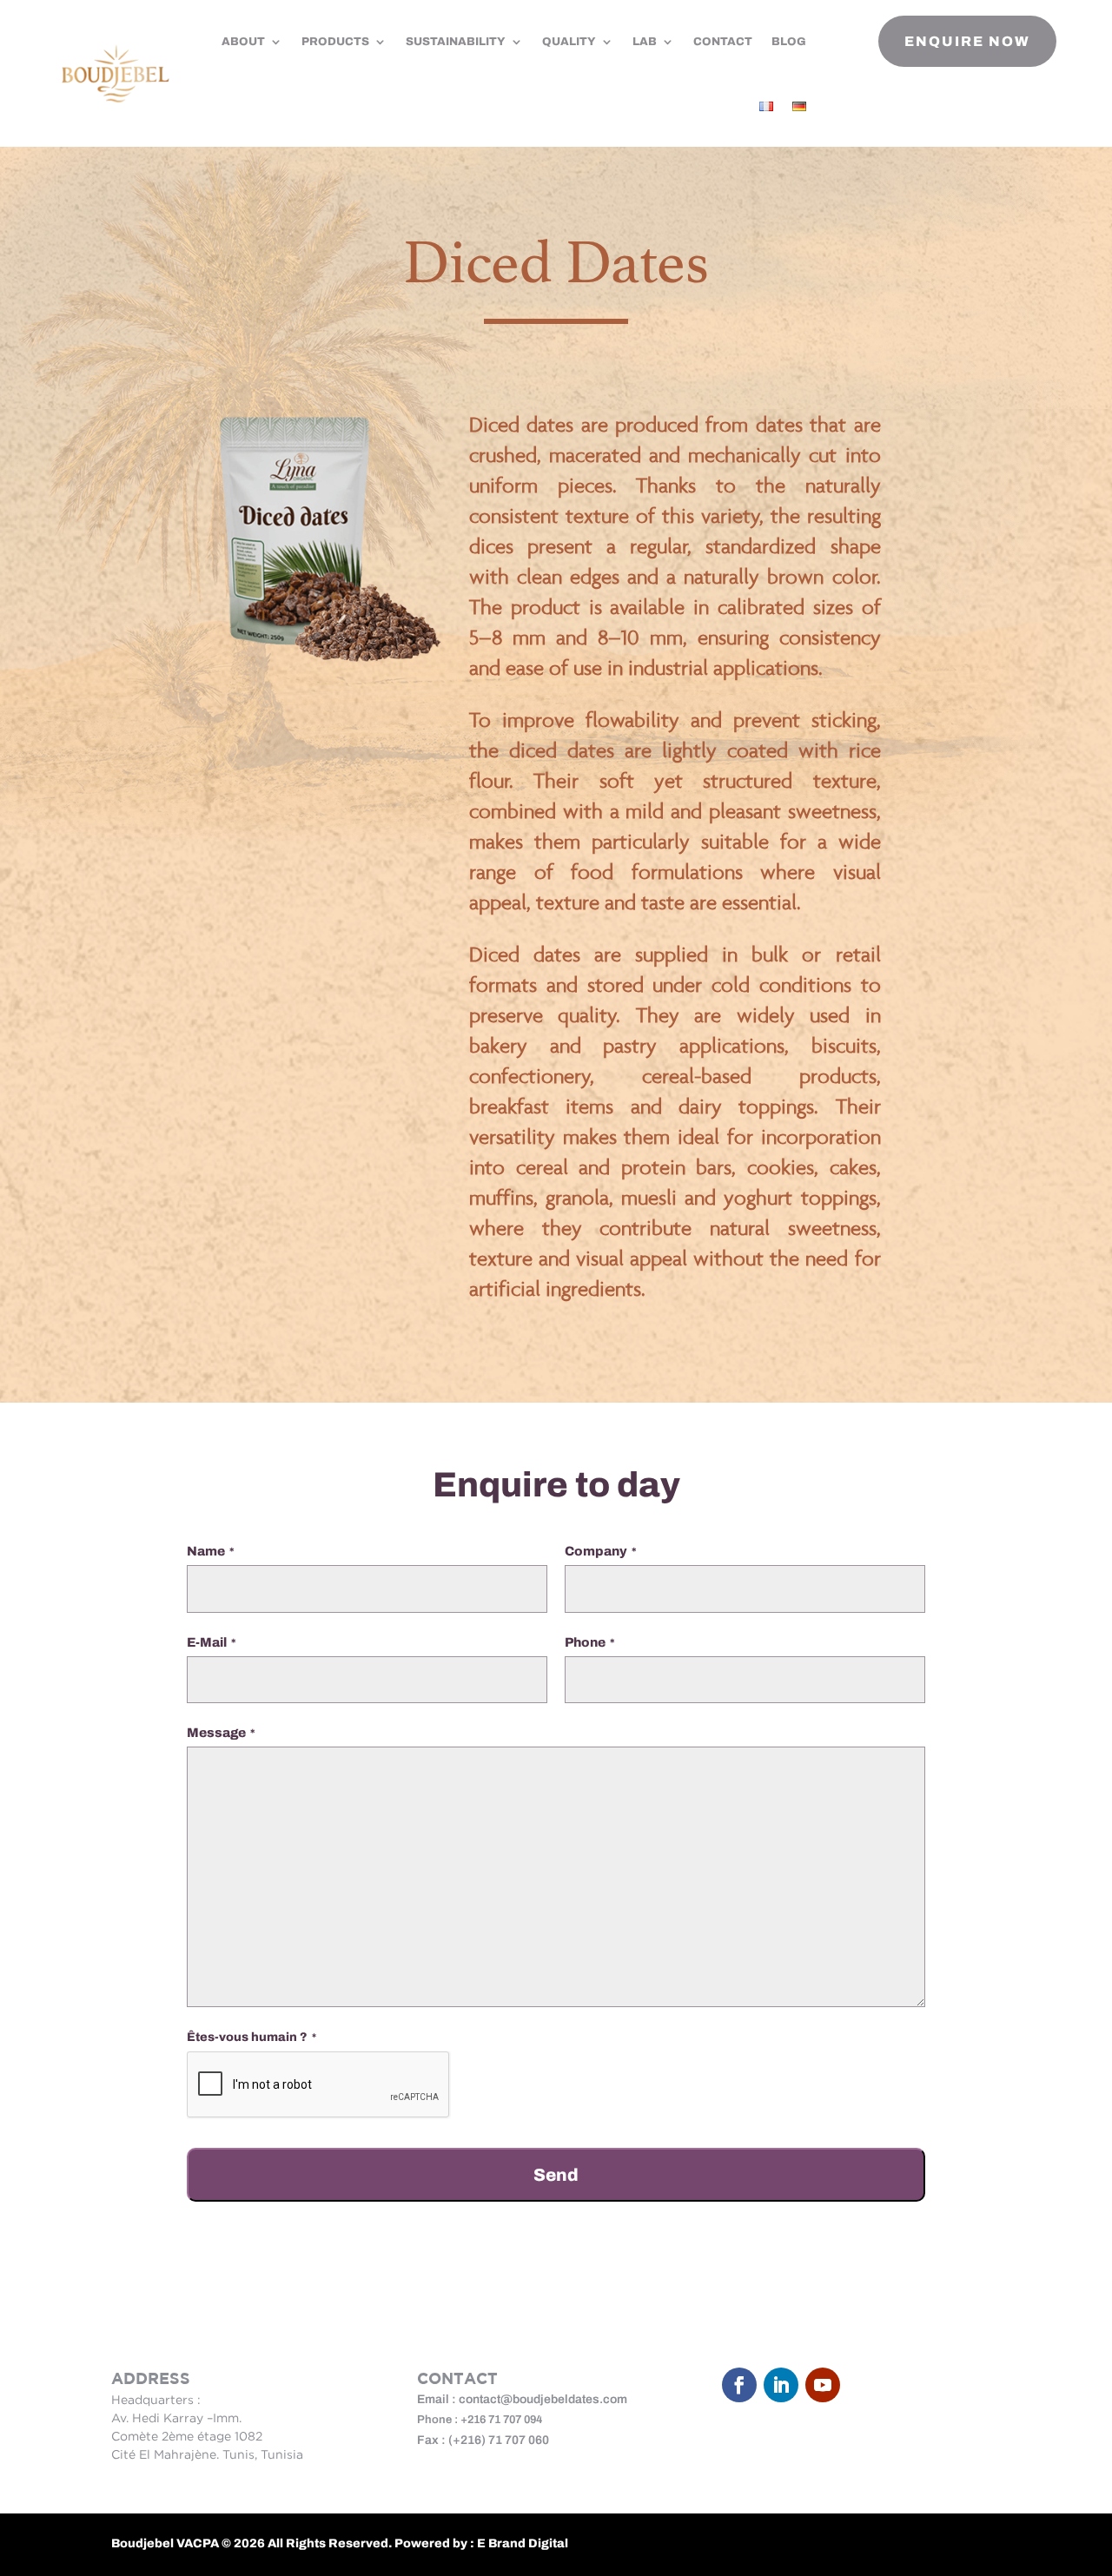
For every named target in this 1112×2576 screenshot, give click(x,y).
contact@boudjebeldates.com (543, 2399)
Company (601, 1551)
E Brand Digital (523, 2543)
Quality (569, 42)
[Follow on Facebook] (739, 2385)
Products (335, 42)
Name (211, 1551)
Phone (590, 1642)
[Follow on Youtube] (823, 2385)
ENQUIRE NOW (967, 41)
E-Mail (212, 1642)
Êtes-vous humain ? (252, 2037)
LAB (645, 42)
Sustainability (456, 42)
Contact (723, 42)
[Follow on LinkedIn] (781, 2385)
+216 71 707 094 (502, 2420)
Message (221, 1733)
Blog (789, 42)
